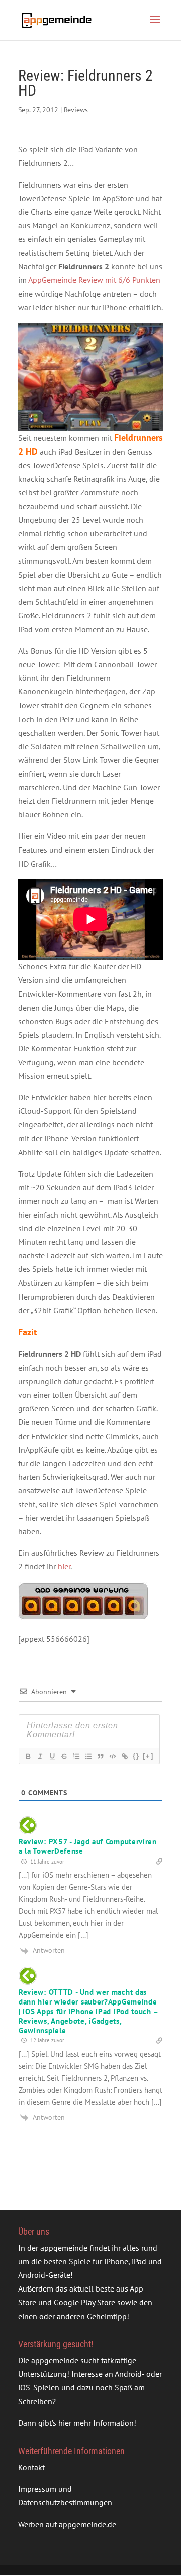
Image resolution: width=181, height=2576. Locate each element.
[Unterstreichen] (52, 1756)
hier (64, 1566)
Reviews (76, 110)
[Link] (124, 1756)
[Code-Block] (112, 1756)
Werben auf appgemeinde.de (67, 2524)
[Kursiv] (40, 1756)
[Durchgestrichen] (64, 1756)
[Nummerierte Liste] (76, 1756)
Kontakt (31, 2467)
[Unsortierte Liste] (88, 1756)
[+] (148, 1756)
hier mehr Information (96, 2423)
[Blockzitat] (100, 1756)
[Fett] (28, 1756)
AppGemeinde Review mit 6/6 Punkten (94, 280)
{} (136, 1756)
